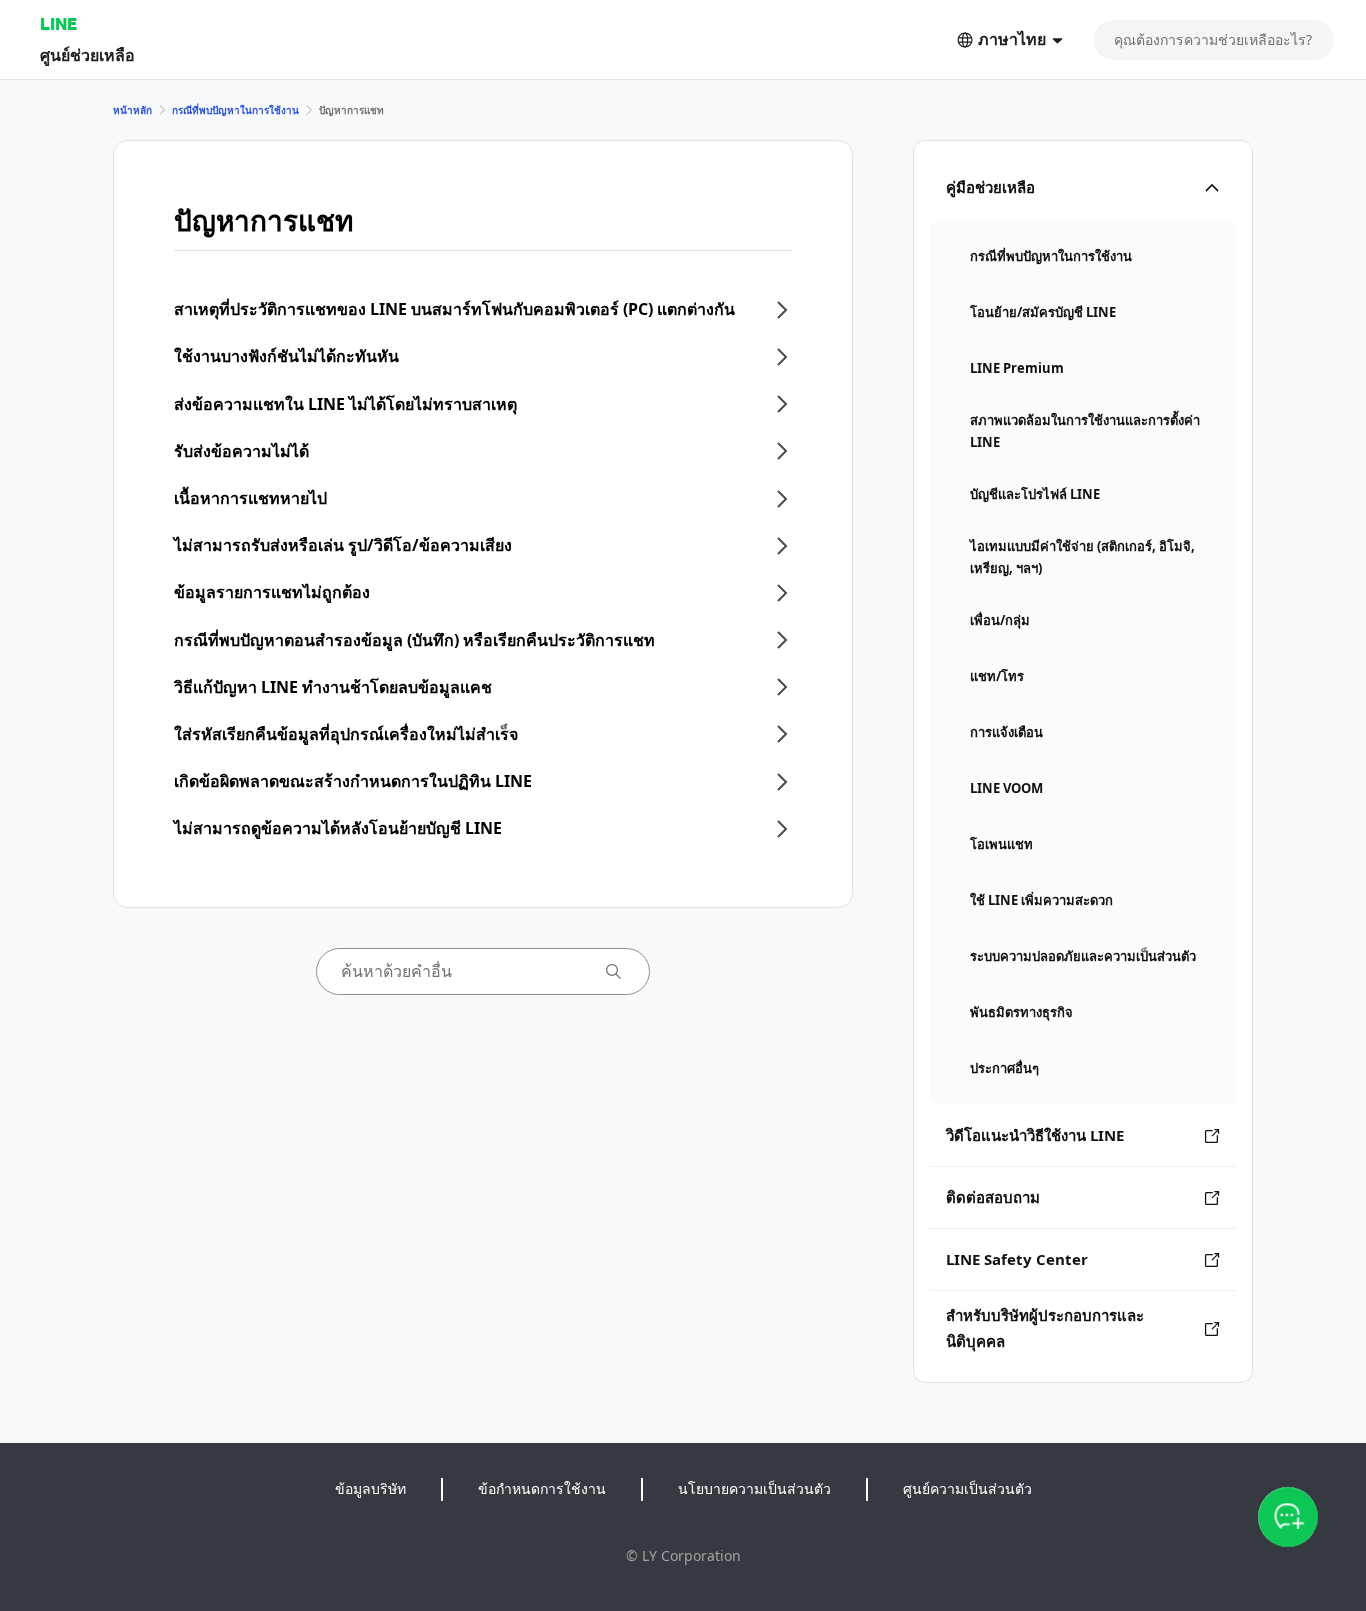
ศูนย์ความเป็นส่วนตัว (967, 1488)
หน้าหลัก (132, 110)
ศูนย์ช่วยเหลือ (87, 54)
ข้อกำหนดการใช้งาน (542, 1488)
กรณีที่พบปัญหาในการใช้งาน (235, 110)
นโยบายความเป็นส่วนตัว (754, 1488)
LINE (58, 23)
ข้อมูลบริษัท (370, 1488)
